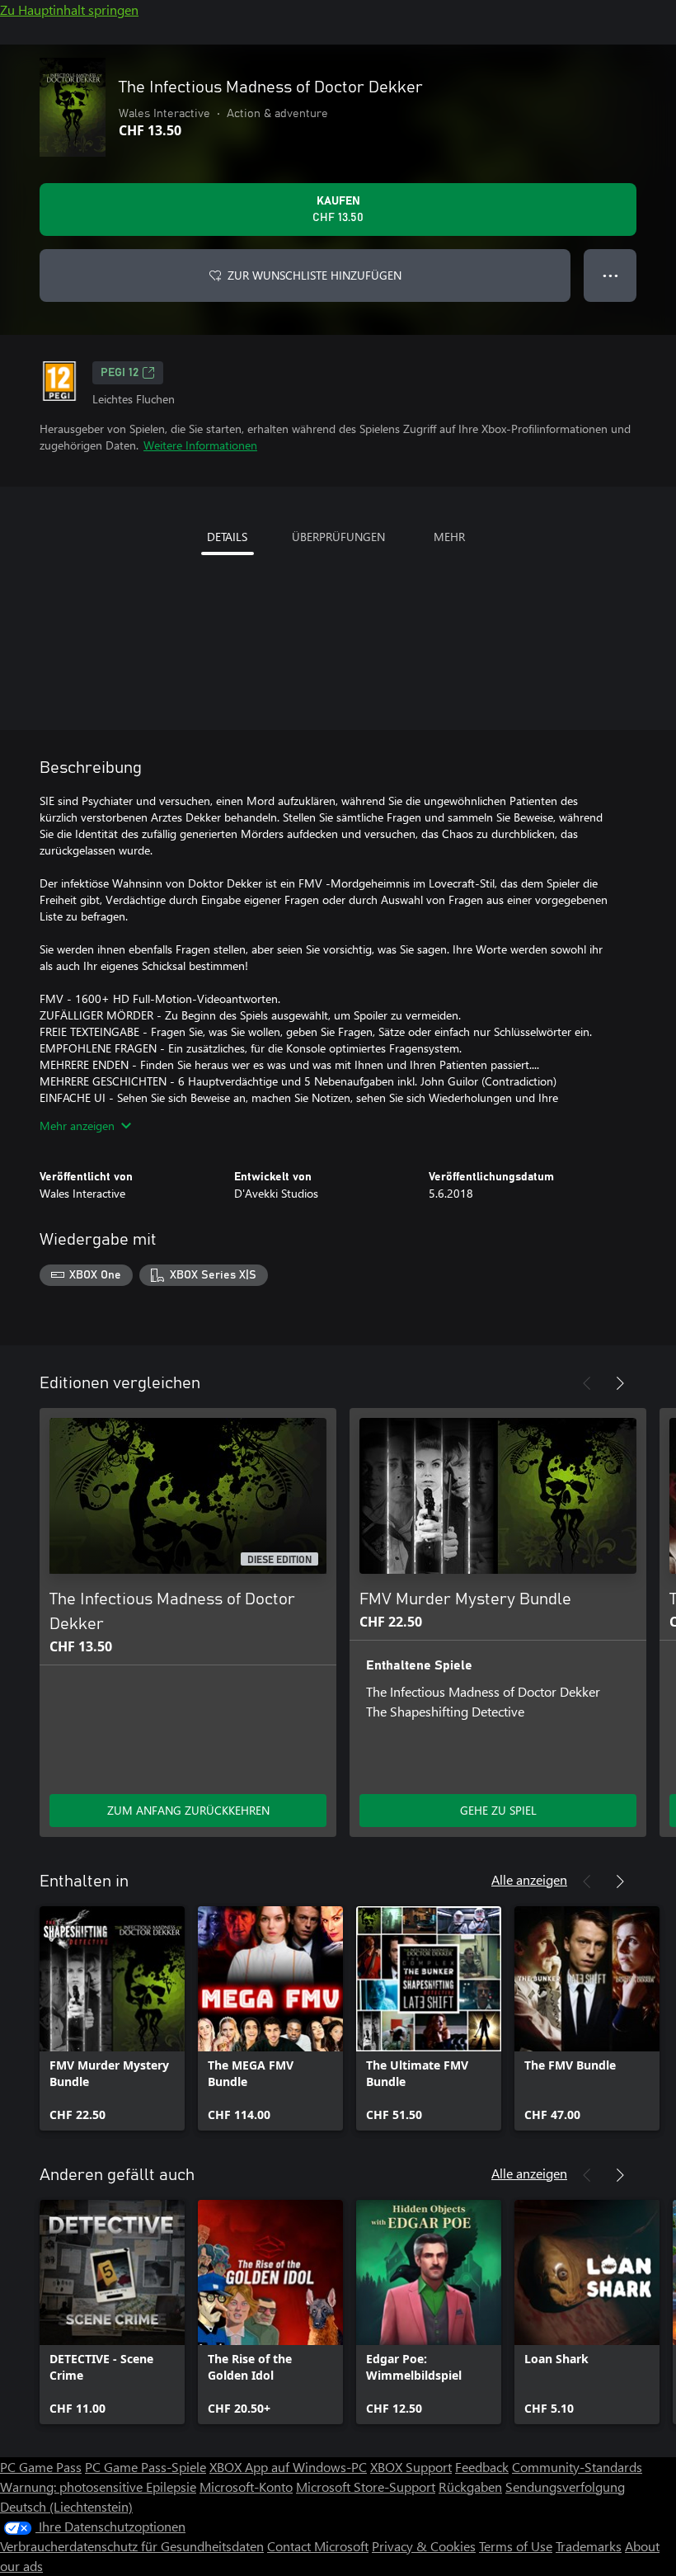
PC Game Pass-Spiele (146, 2467)
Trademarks (589, 2546)
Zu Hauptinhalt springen (69, 9)
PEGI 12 (120, 373)
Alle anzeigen (529, 1879)
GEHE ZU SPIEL (498, 1810)
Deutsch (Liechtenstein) (66, 2506)
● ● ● (610, 275)
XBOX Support (411, 2467)
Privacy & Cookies (424, 2546)
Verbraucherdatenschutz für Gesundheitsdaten (132, 2546)
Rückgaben (470, 2487)
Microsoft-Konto (246, 2487)
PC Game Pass (41, 2467)
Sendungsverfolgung (565, 2487)
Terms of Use (516, 2546)
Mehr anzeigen (77, 1126)
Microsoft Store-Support (366, 2487)
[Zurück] (587, 1383)
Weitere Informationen (200, 445)
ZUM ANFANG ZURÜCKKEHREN (188, 1810)
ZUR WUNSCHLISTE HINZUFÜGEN (315, 275)
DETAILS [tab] (227, 537)
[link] (112, 2018)
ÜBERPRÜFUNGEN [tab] (338, 537)
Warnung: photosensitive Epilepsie (98, 2487)
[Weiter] (620, 1383)
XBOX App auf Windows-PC (288, 2467)
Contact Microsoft (318, 2546)
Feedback (482, 2467)
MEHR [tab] (449, 537)
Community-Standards (577, 2467)
